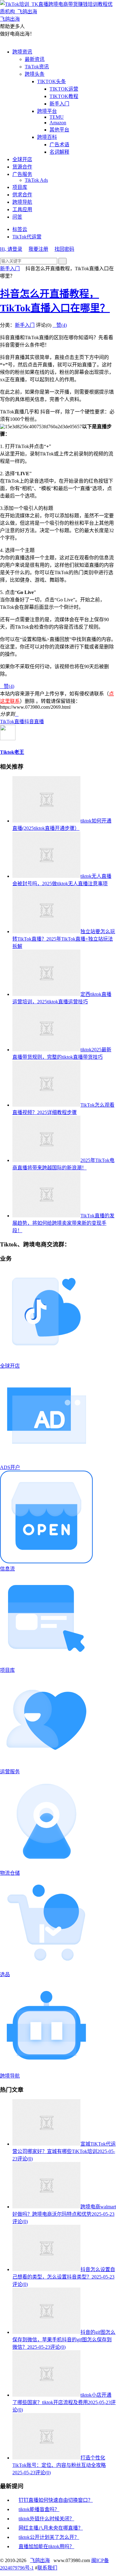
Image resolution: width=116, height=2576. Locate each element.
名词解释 (59, 152)
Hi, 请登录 (11, 249)
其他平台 (59, 130)
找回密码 (64, 249)
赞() (60, 325)
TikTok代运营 (27, 237)
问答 (17, 217)
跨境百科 (47, 137)
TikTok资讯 (37, 67)
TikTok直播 (12, 722)
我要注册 (38, 249)
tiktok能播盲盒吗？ (39, 2509)
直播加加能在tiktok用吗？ (46, 2546)
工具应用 (22, 209)
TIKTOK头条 (52, 81)
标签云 (20, 229)
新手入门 (59, 104)
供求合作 (22, 195)
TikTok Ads (36, 180)
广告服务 (22, 174)
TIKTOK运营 (64, 89)
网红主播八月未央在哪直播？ (51, 2528)
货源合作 (22, 167)
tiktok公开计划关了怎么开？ (49, 2537)
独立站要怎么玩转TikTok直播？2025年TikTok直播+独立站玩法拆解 (64, 939)
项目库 (20, 187)
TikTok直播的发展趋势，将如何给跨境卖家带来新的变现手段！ (63, 1223)
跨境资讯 (22, 52)
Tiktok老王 (12, 752)
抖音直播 (34, 722)
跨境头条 (35, 74)
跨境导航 (22, 202)
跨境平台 (47, 111)
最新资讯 (35, 59)
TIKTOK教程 (64, 96)
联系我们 (47, 2568)
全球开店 (22, 159)
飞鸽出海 (40, 2560)
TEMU (57, 117)
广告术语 (59, 145)
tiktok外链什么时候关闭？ (46, 2519)
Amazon (58, 123)
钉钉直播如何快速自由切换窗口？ (56, 2500)
